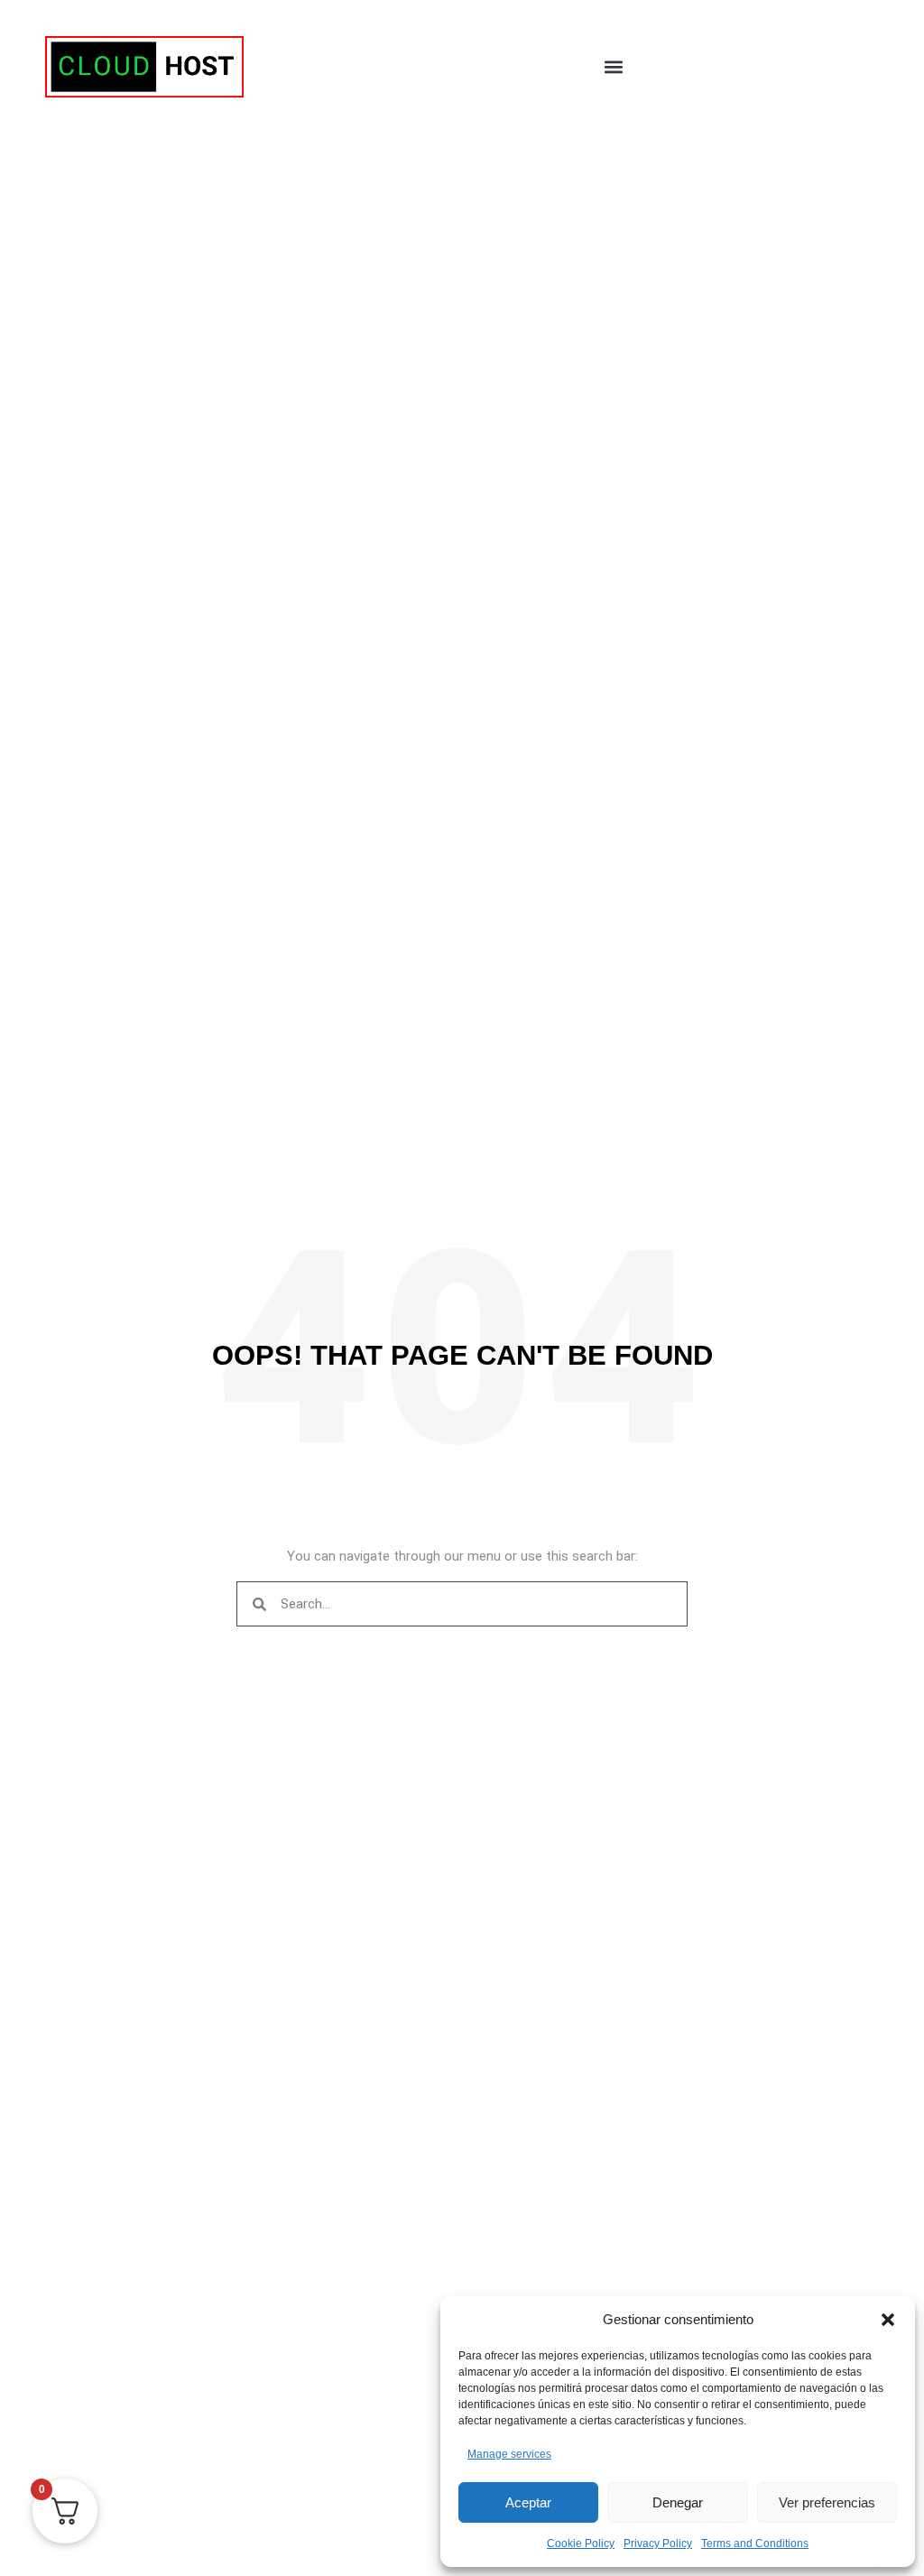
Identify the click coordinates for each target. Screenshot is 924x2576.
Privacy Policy (658, 2544)
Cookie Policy (581, 2544)
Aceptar (528, 2502)
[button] (888, 2320)
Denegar (678, 2502)
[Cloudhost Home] (144, 67)
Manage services (509, 2454)
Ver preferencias (827, 2502)
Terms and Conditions (755, 2544)
